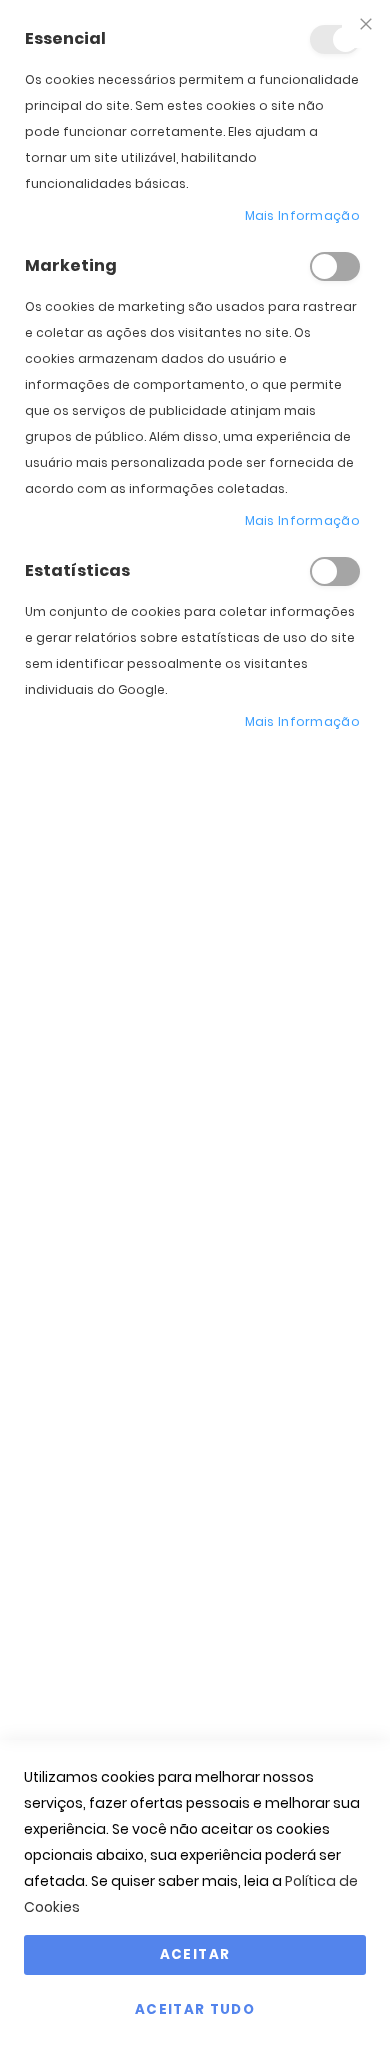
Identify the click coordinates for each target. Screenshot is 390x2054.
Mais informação (303, 215)
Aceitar (195, 1954)
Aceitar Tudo (195, 2009)
